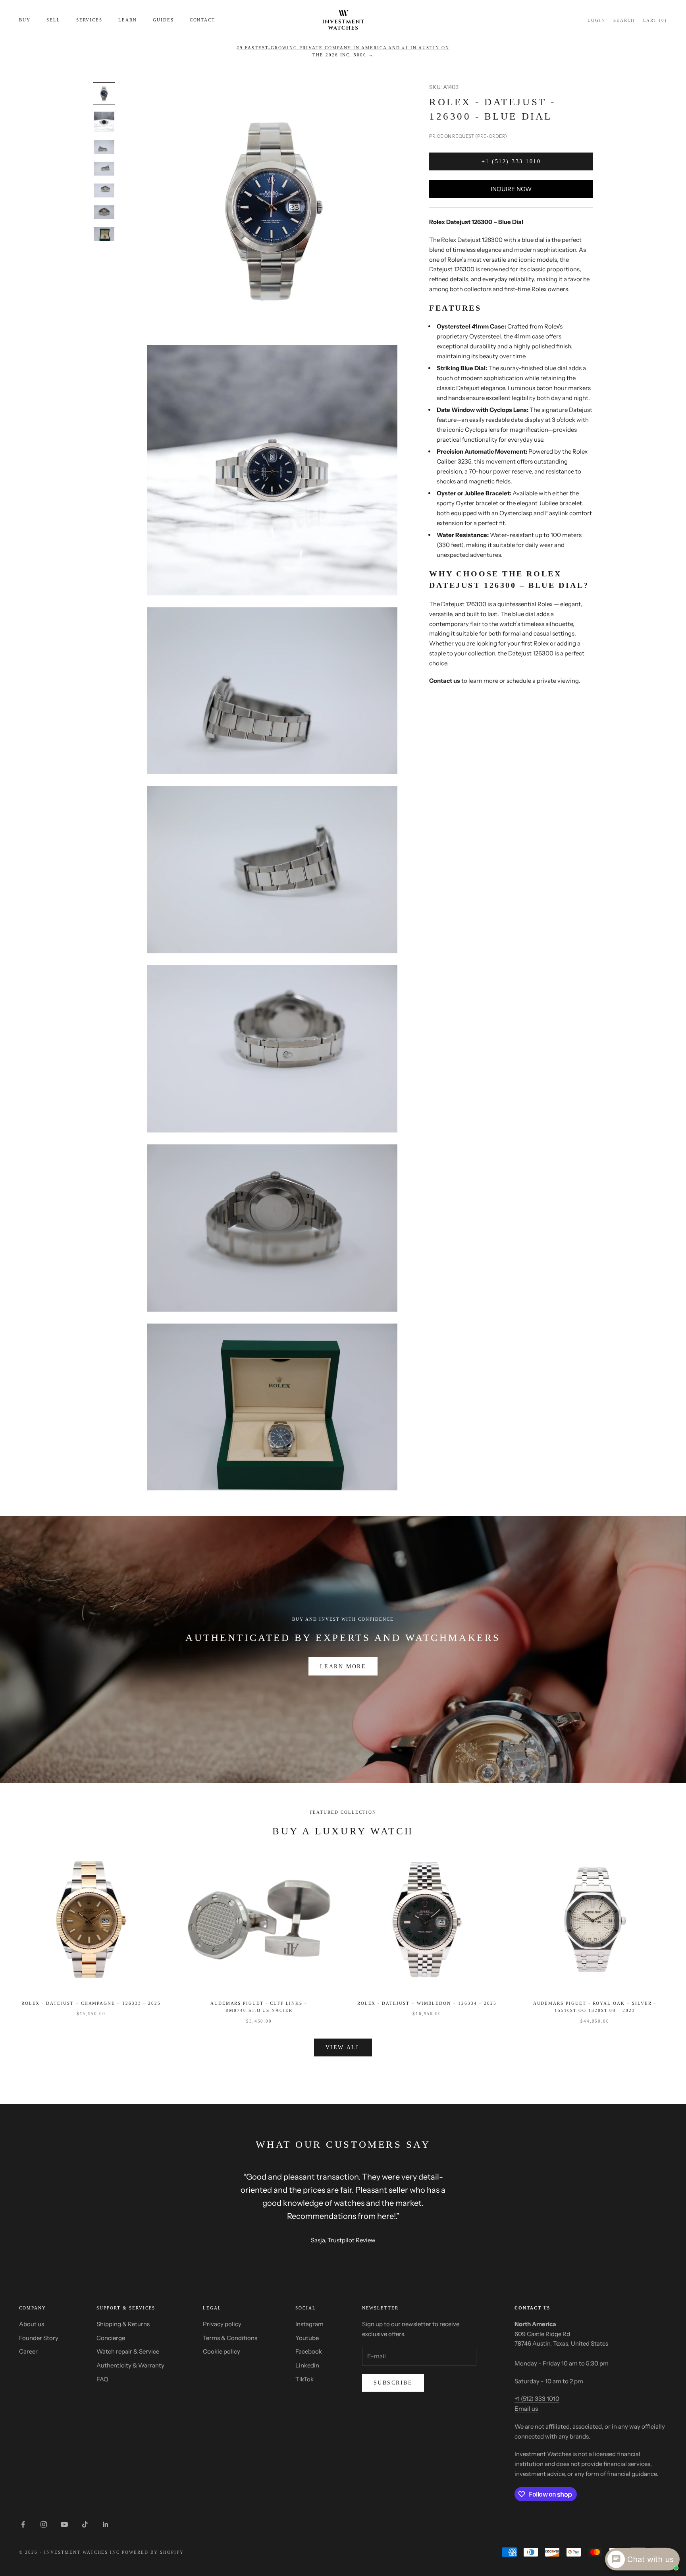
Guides (163, 20)
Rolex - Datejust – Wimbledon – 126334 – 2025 (427, 2003)
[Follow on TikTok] (85, 2524)
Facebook (309, 2351)
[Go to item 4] (104, 169)
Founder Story (39, 2338)
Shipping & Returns (123, 2324)
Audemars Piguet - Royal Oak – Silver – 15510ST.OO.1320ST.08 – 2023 (595, 2007)
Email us (526, 2409)
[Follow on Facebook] (23, 2524)
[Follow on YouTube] (64, 2524)
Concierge (111, 2338)
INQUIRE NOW (511, 189)
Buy (25, 20)
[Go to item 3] (104, 147)
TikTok (304, 2379)
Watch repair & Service (128, 2351)
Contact (203, 20)
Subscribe (393, 2383)
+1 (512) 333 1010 (511, 161)
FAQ (102, 2379)
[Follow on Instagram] (44, 2524)
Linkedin (307, 2365)
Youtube (307, 2338)
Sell (53, 20)
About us (32, 2324)
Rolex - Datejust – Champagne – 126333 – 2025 (91, 2003)
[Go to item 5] (104, 190)
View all (343, 2047)
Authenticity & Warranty (130, 2365)
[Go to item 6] (104, 212)
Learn (128, 20)
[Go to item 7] (104, 234)
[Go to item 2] (104, 122)
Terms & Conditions (230, 2338)
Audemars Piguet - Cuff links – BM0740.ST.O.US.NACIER (259, 2007)
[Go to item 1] (104, 93)
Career (28, 2351)
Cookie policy (222, 2351)
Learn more (343, 1667)
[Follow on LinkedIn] (106, 2524)
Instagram (309, 2324)
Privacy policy (222, 2324)
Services (90, 20)
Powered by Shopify (153, 2552)
